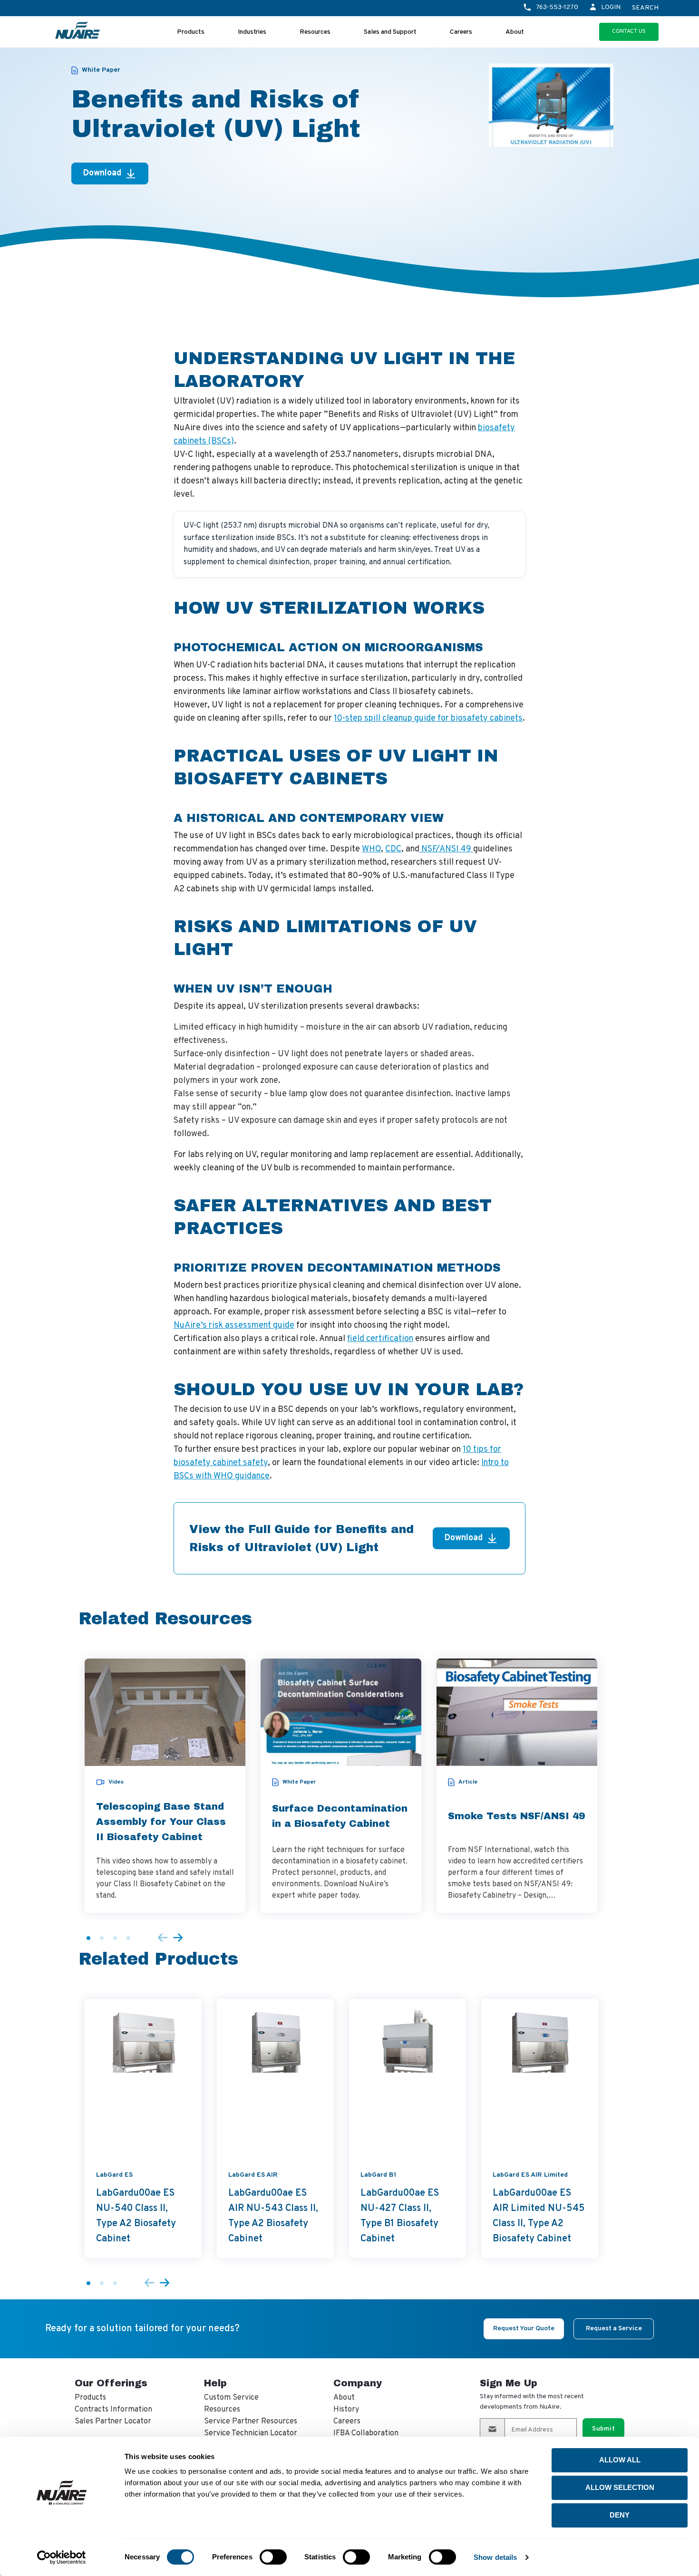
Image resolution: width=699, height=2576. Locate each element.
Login (611, 7)
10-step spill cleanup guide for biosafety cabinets (428, 719)
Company (358, 2383)
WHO (371, 849)
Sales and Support (390, 32)
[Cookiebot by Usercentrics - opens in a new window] (62, 2557)
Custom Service (231, 2398)
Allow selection (620, 2487)
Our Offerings (111, 2383)
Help (215, 2383)
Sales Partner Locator (113, 2422)
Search (645, 8)
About (515, 32)
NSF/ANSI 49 (446, 849)
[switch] (273, 2557)
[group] (165, 1786)
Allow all (620, 2460)
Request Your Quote (524, 2329)
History (346, 2410)
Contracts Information (113, 2410)
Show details (495, 2557)
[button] (88, 1938)
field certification (380, 1339)
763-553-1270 (557, 7)
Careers (461, 32)
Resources (315, 32)
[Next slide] (178, 1938)
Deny (620, 2515)
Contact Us (629, 31)
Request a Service (614, 2329)
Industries (252, 32)
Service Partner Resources (251, 2422)
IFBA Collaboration (366, 2433)
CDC (393, 849)
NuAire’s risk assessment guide (234, 1326)
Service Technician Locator (251, 2433)
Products (191, 32)
